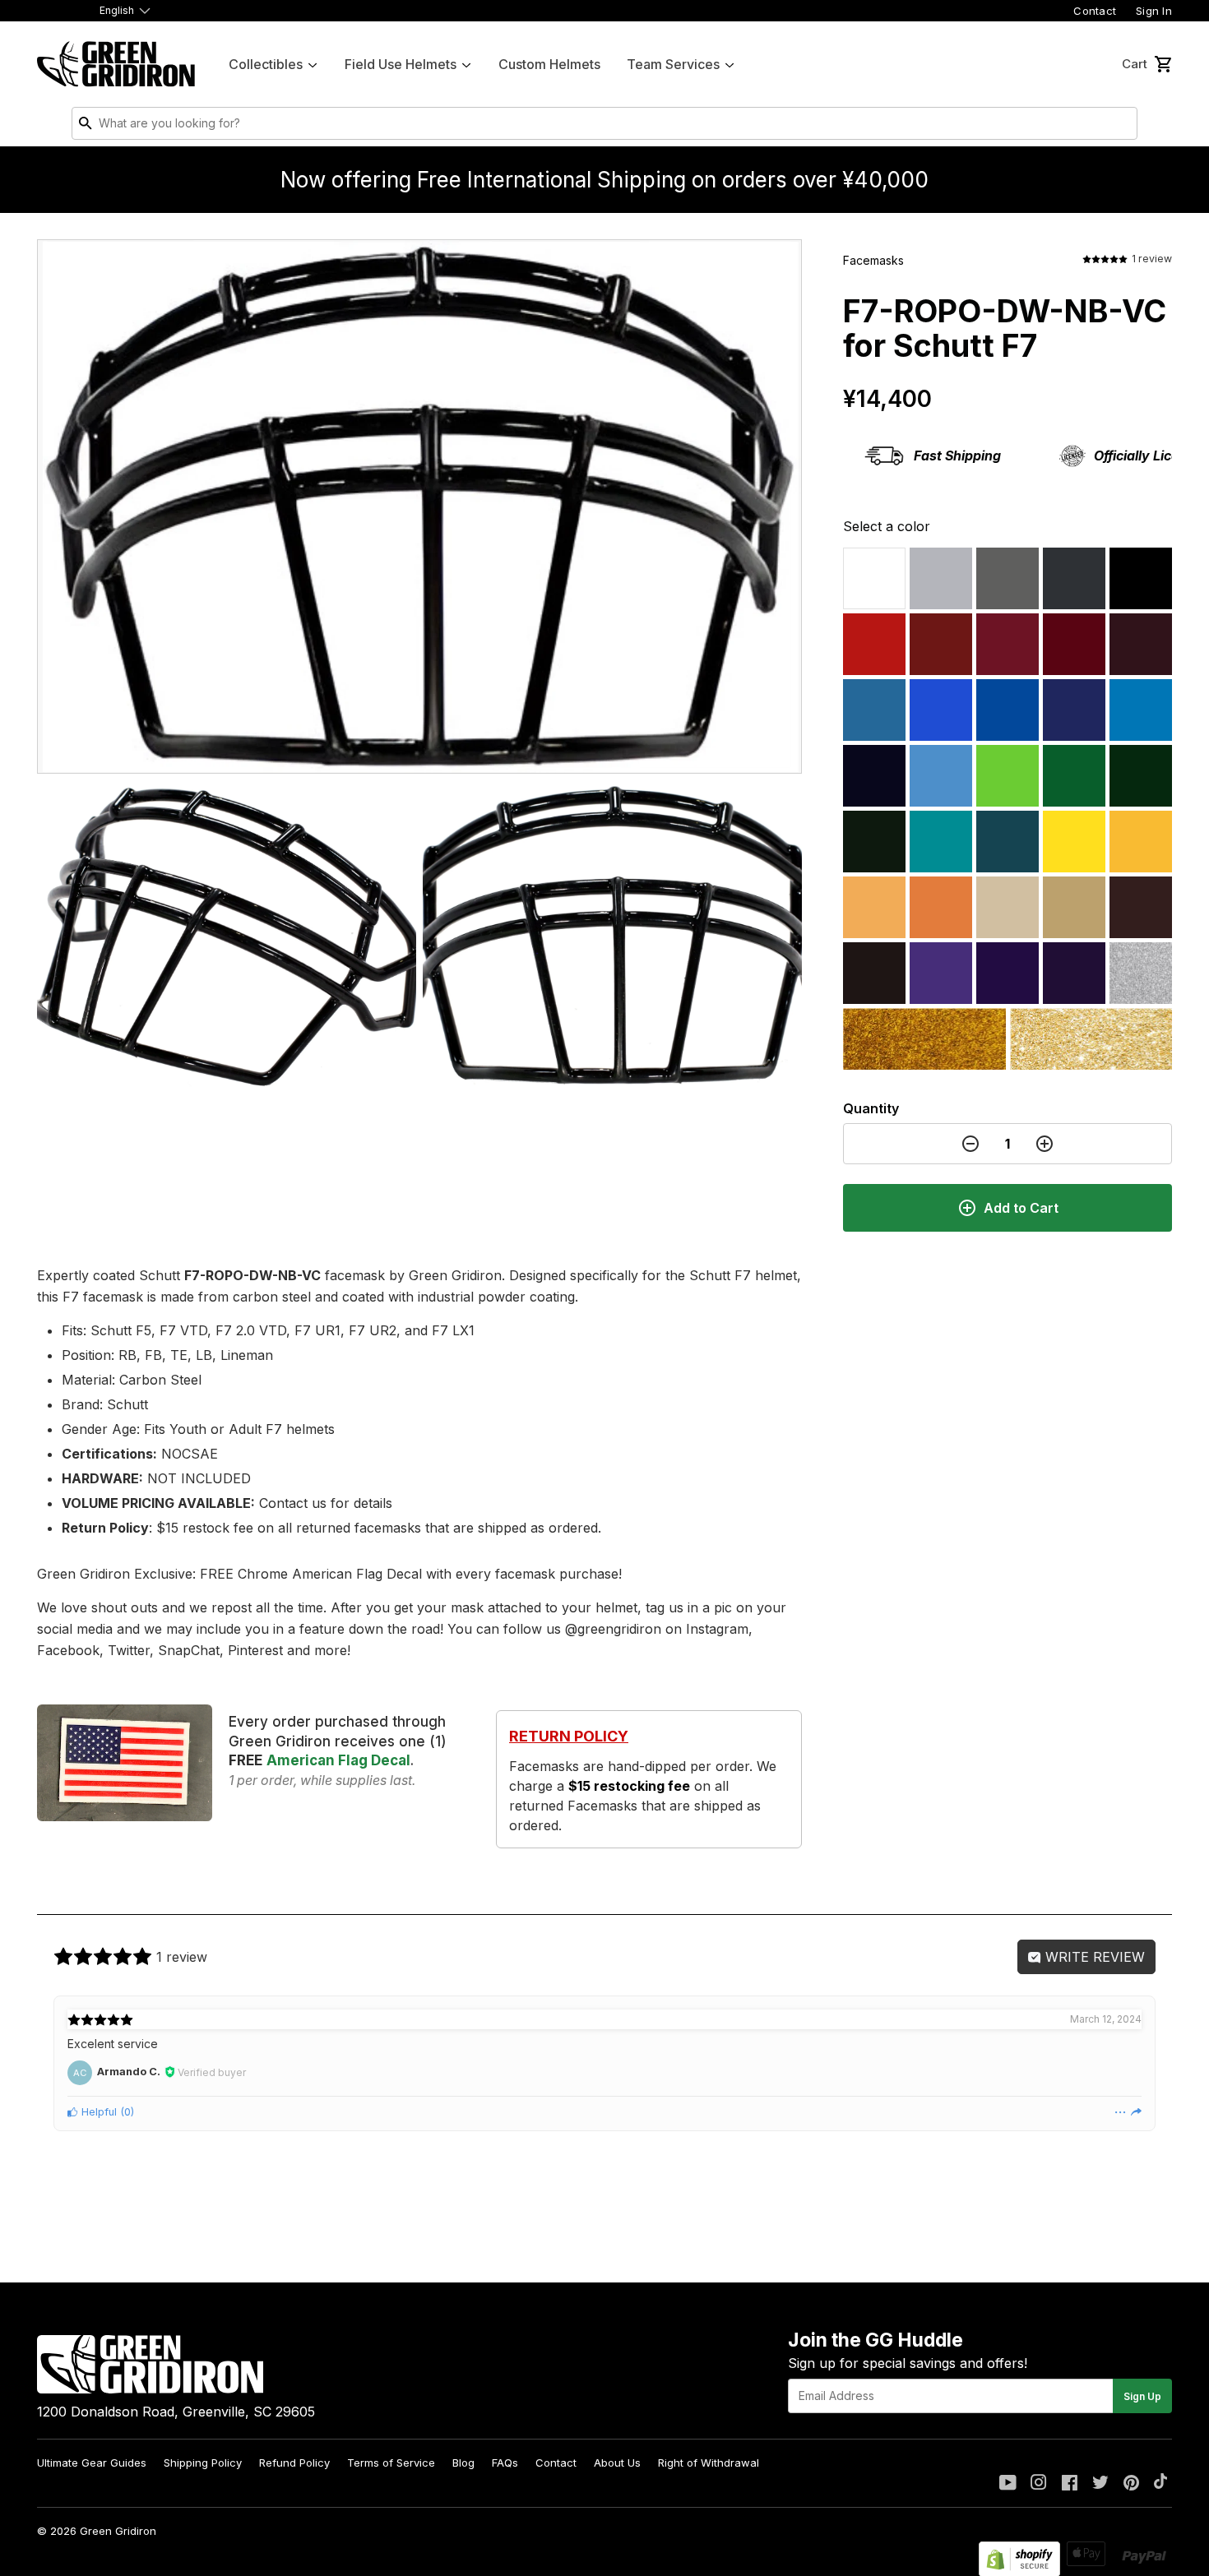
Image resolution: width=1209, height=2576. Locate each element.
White (874, 578)
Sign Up (1142, 2396)
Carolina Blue (941, 776)
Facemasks (873, 260)
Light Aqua (941, 842)
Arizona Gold (924, 1039)
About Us (617, 2463)
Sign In (1154, 11)
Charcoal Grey (1074, 578)
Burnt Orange (941, 907)
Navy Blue (874, 776)
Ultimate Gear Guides (92, 2463)
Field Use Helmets (401, 64)
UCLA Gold (1091, 1039)
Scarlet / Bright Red (874, 644)
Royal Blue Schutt (1007, 710)
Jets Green (1141, 776)
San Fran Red (1074, 644)
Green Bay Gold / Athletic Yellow (1141, 842)
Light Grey (941, 578)
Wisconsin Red (941, 644)
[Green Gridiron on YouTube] (1008, 2484)
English (117, 10)
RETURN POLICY (569, 1736)
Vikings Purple (1007, 973)
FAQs (505, 2463)
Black (1141, 578)
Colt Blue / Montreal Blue (1074, 710)
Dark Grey (1007, 578)
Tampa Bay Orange (874, 907)
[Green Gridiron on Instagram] (1039, 2484)
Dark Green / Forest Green (874, 842)
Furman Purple (941, 973)
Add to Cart (1021, 1208)
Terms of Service (391, 2463)
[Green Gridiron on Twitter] (1100, 2484)
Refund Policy (294, 2463)
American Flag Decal (338, 1760)
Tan (1074, 907)
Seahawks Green (1007, 776)
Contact (1095, 11)
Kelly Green (1074, 776)
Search (1121, 127)
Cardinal (1007, 644)
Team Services (673, 64)
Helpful (97, 2112)
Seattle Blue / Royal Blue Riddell (941, 710)
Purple (1074, 973)
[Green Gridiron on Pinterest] (1131, 2484)
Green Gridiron (118, 2531)
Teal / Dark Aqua (1007, 842)
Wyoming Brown (1141, 907)
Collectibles (266, 64)
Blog (463, 2463)
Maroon (1141, 644)
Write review (1093, 1957)
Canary (1074, 842)
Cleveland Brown (874, 973)
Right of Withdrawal (709, 2463)
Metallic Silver (1141, 973)
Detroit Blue (1141, 710)
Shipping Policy (203, 2463)
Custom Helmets (549, 64)
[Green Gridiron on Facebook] (1070, 2484)
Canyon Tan (1007, 907)
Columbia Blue (874, 710)
